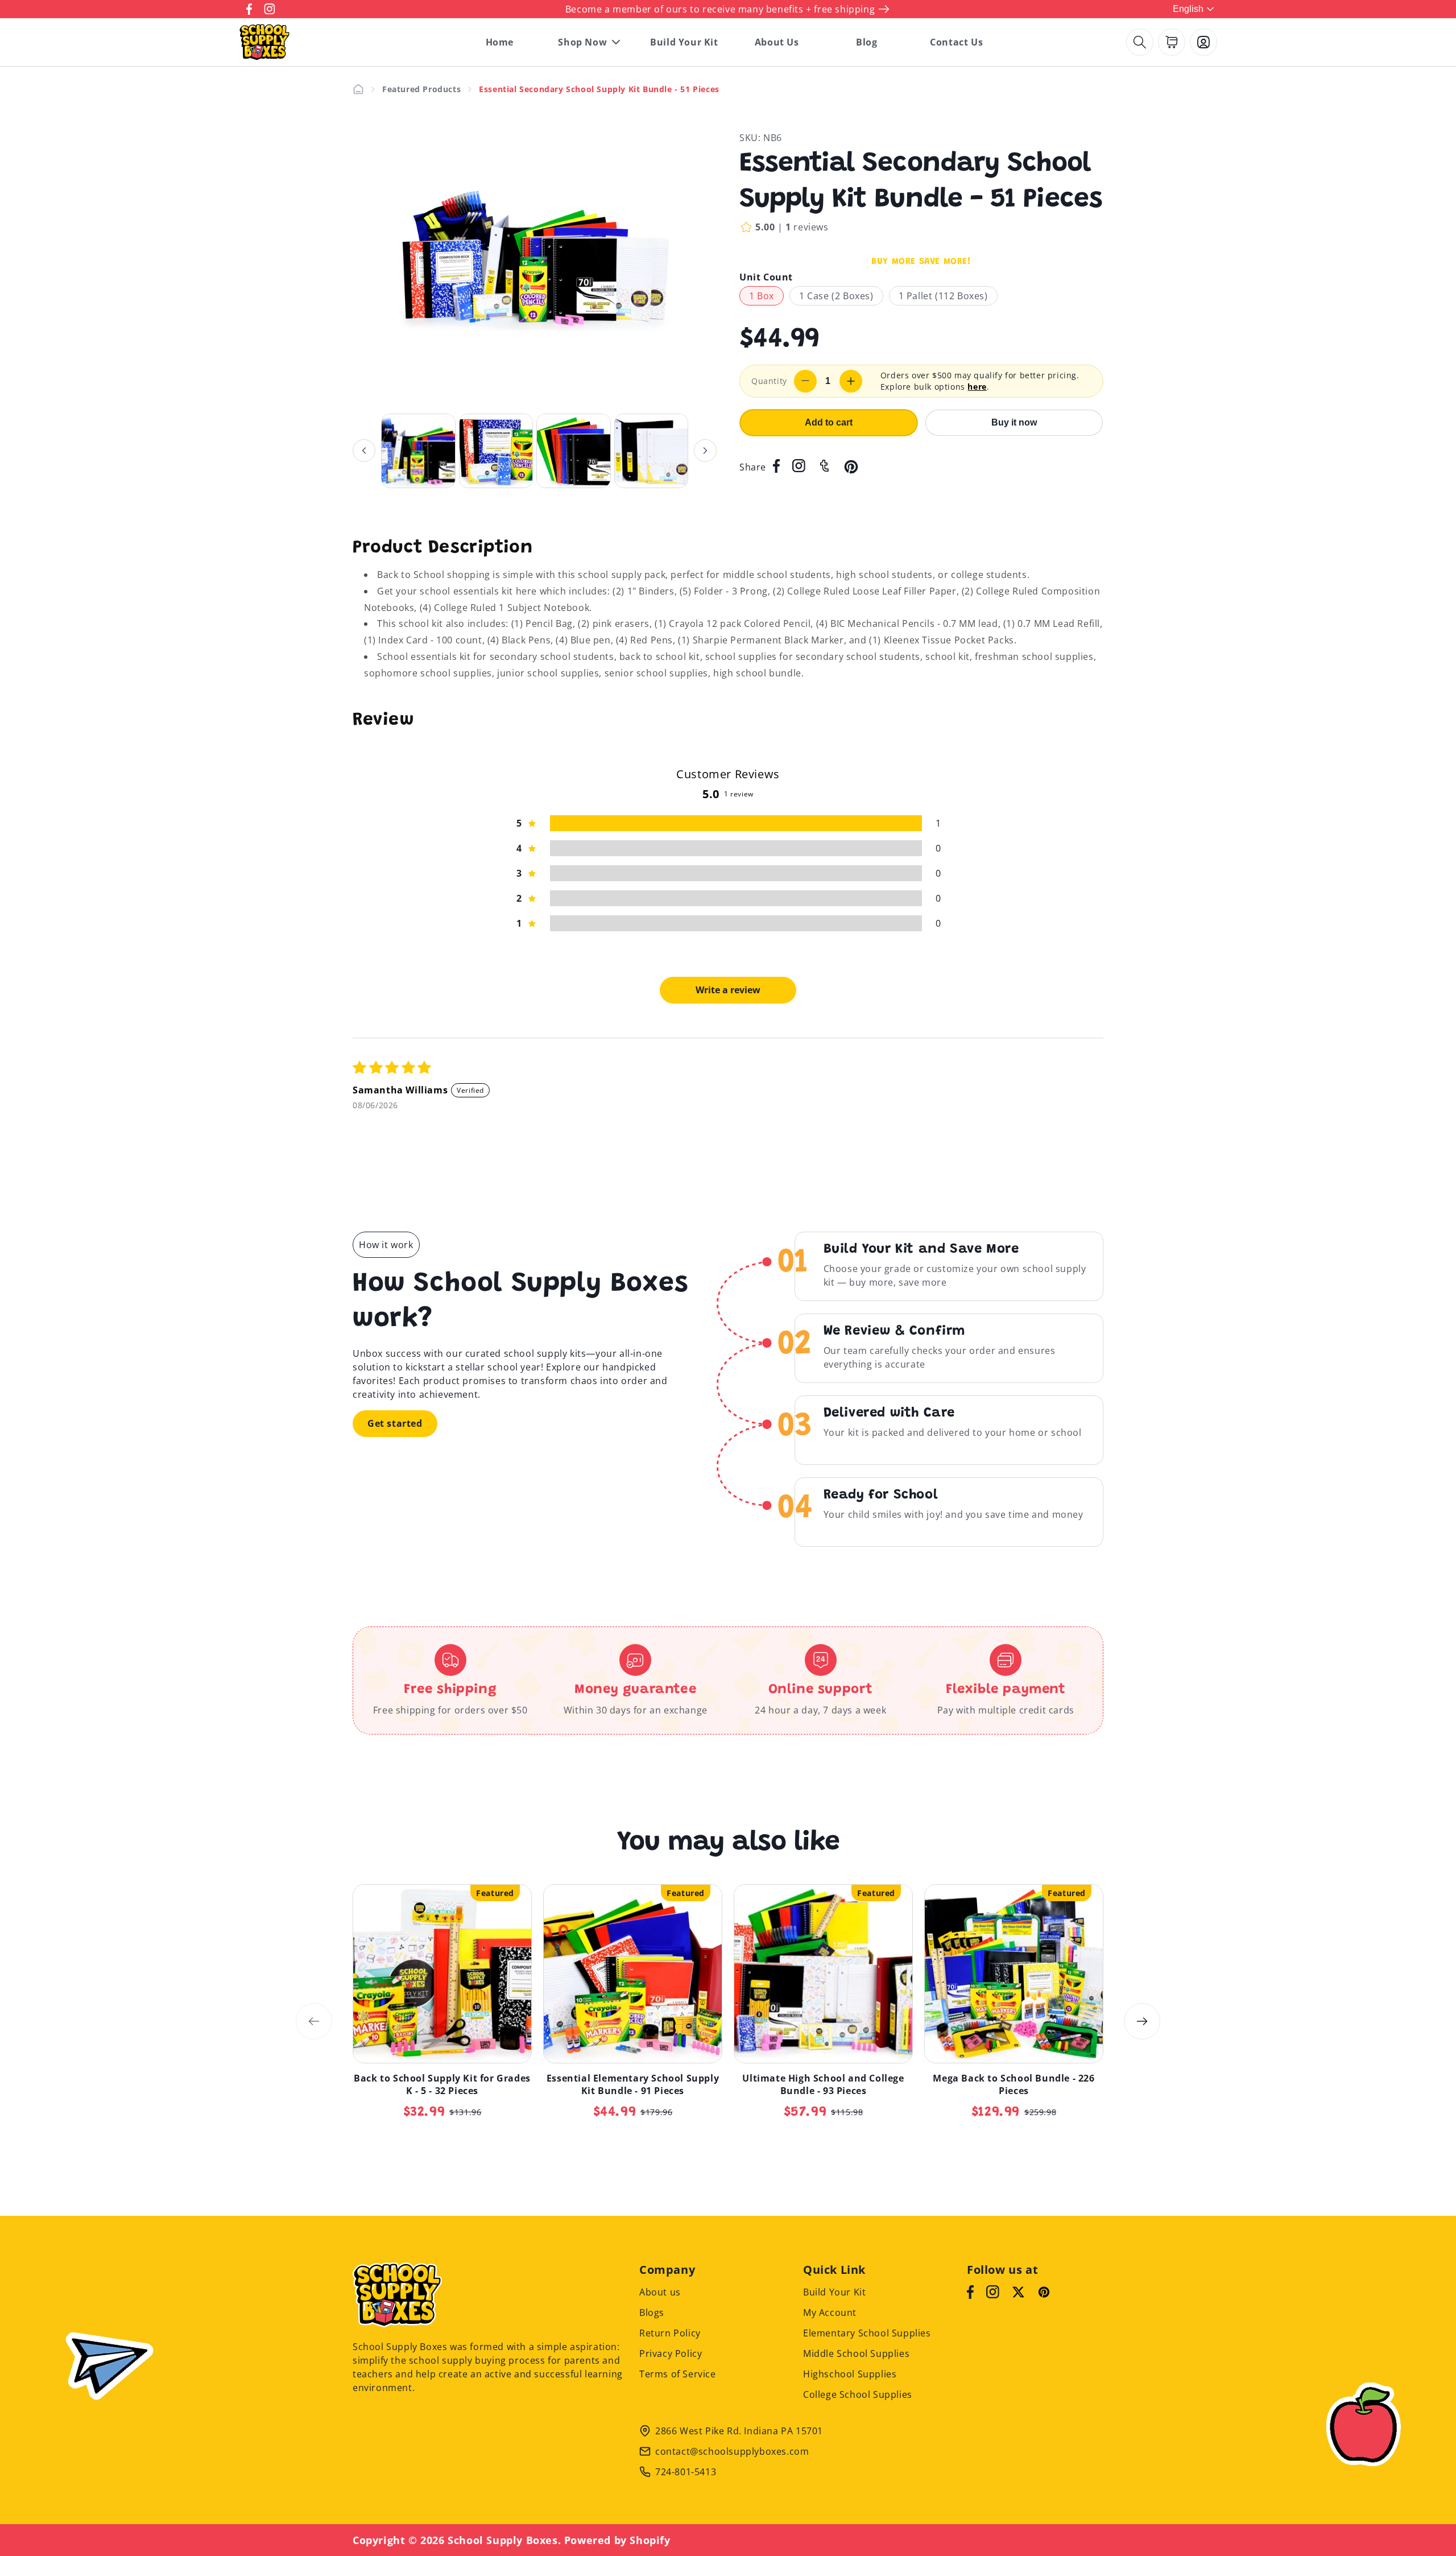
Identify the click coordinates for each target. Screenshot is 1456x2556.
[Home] (358, 89)
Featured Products (421, 89)
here (977, 387)
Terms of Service (678, 2374)
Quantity (769, 381)
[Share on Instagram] (799, 467)
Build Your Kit (834, 2292)
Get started (395, 1423)
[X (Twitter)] (1018, 2292)
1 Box (762, 296)
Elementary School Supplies (867, 2333)
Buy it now (1014, 422)
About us (660, 2292)
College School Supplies (858, 2394)
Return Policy (670, 2333)
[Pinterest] (1044, 2292)
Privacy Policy (671, 2353)
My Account (830, 2313)
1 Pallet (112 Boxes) (943, 296)
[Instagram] (993, 2292)
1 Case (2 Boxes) (836, 296)
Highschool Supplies (850, 2374)
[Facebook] (970, 2292)
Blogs (652, 2313)
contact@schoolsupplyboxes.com (732, 2451)
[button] (1140, 42)
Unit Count (766, 277)
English (1188, 9)
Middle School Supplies (856, 2353)
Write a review (728, 990)
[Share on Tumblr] (824, 467)
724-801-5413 (686, 2472)
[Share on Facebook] (776, 467)
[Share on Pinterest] (851, 467)
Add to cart (829, 422)
